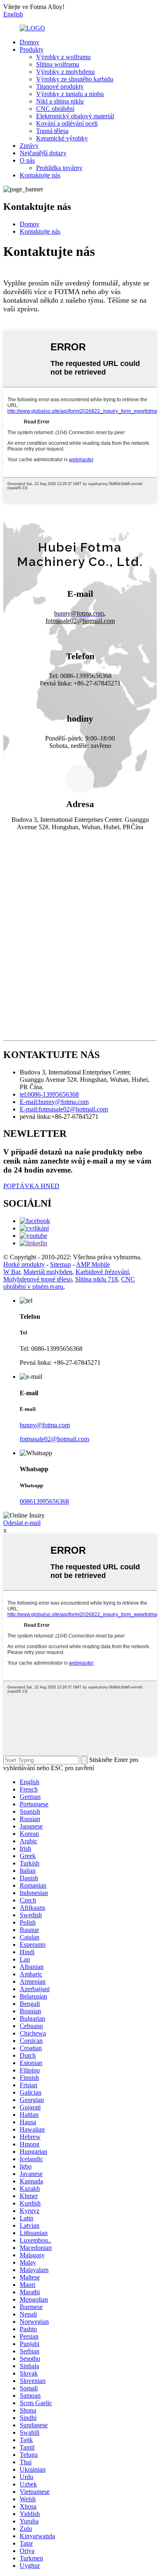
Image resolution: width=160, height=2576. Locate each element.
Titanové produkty (60, 86)
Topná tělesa (52, 131)
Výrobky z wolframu (63, 57)
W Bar (12, 1272)
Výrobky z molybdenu (65, 72)
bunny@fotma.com (45, 1425)
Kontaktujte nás (40, 175)
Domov (30, 42)
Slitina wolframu (58, 64)
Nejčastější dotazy (43, 153)
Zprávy (29, 146)
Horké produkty (24, 1264)
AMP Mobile (93, 1264)
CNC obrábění (55, 109)
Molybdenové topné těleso (38, 1279)
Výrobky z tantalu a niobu (70, 94)
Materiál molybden (48, 1272)
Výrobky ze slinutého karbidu (75, 79)
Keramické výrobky (62, 138)
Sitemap (61, 1264)
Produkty (32, 49)
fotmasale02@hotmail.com (54, 1439)
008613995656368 (44, 1501)
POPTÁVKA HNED (31, 1186)
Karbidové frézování (102, 1272)
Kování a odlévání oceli (67, 123)
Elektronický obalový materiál (75, 116)
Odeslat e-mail (22, 1523)
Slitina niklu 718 (96, 1279)
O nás (27, 160)
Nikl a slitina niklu (60, 101)
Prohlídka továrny (59, 168)
